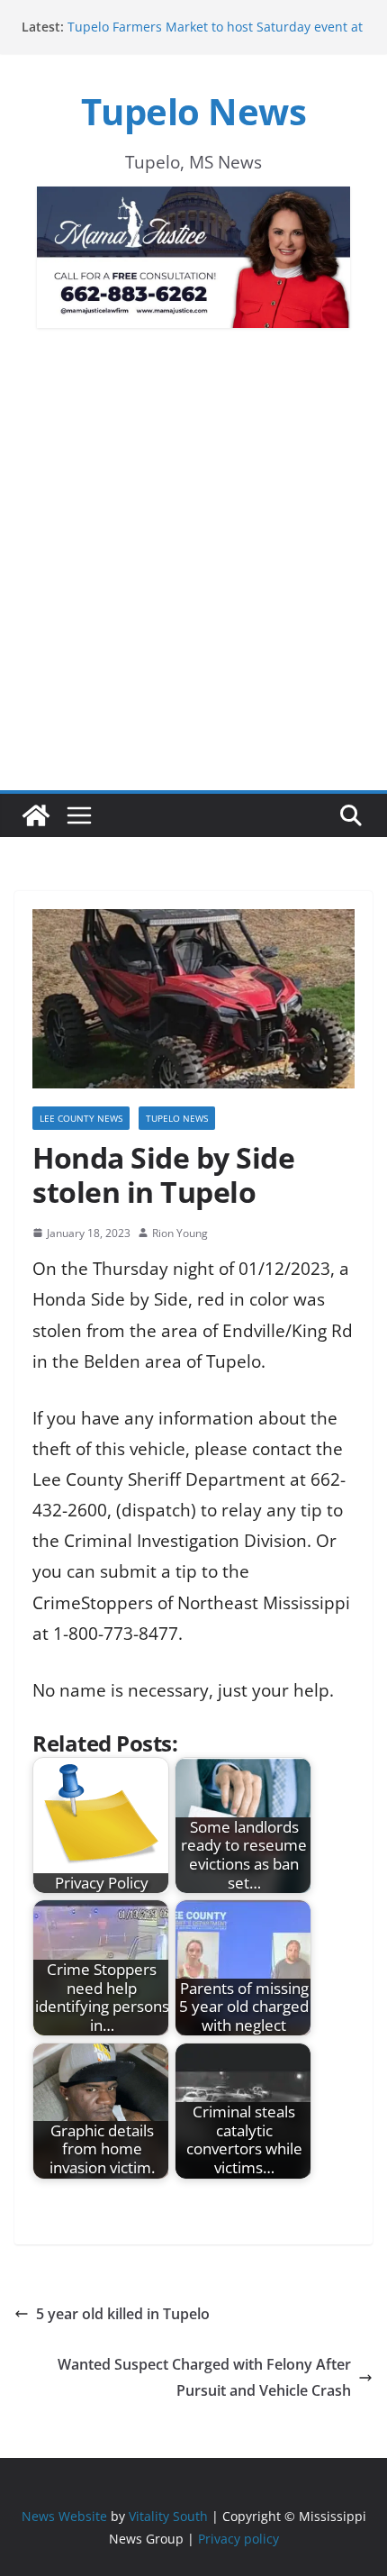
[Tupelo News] (36, 815)
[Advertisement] (193, 588)
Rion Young (180, 1233)
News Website (64, 2516)
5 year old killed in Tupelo (123, 2314)
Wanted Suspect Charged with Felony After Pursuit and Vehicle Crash (204, 2377)
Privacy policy (238, 2539)
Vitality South (168, 2516)
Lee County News (81, 1118)
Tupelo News (194, 111)
